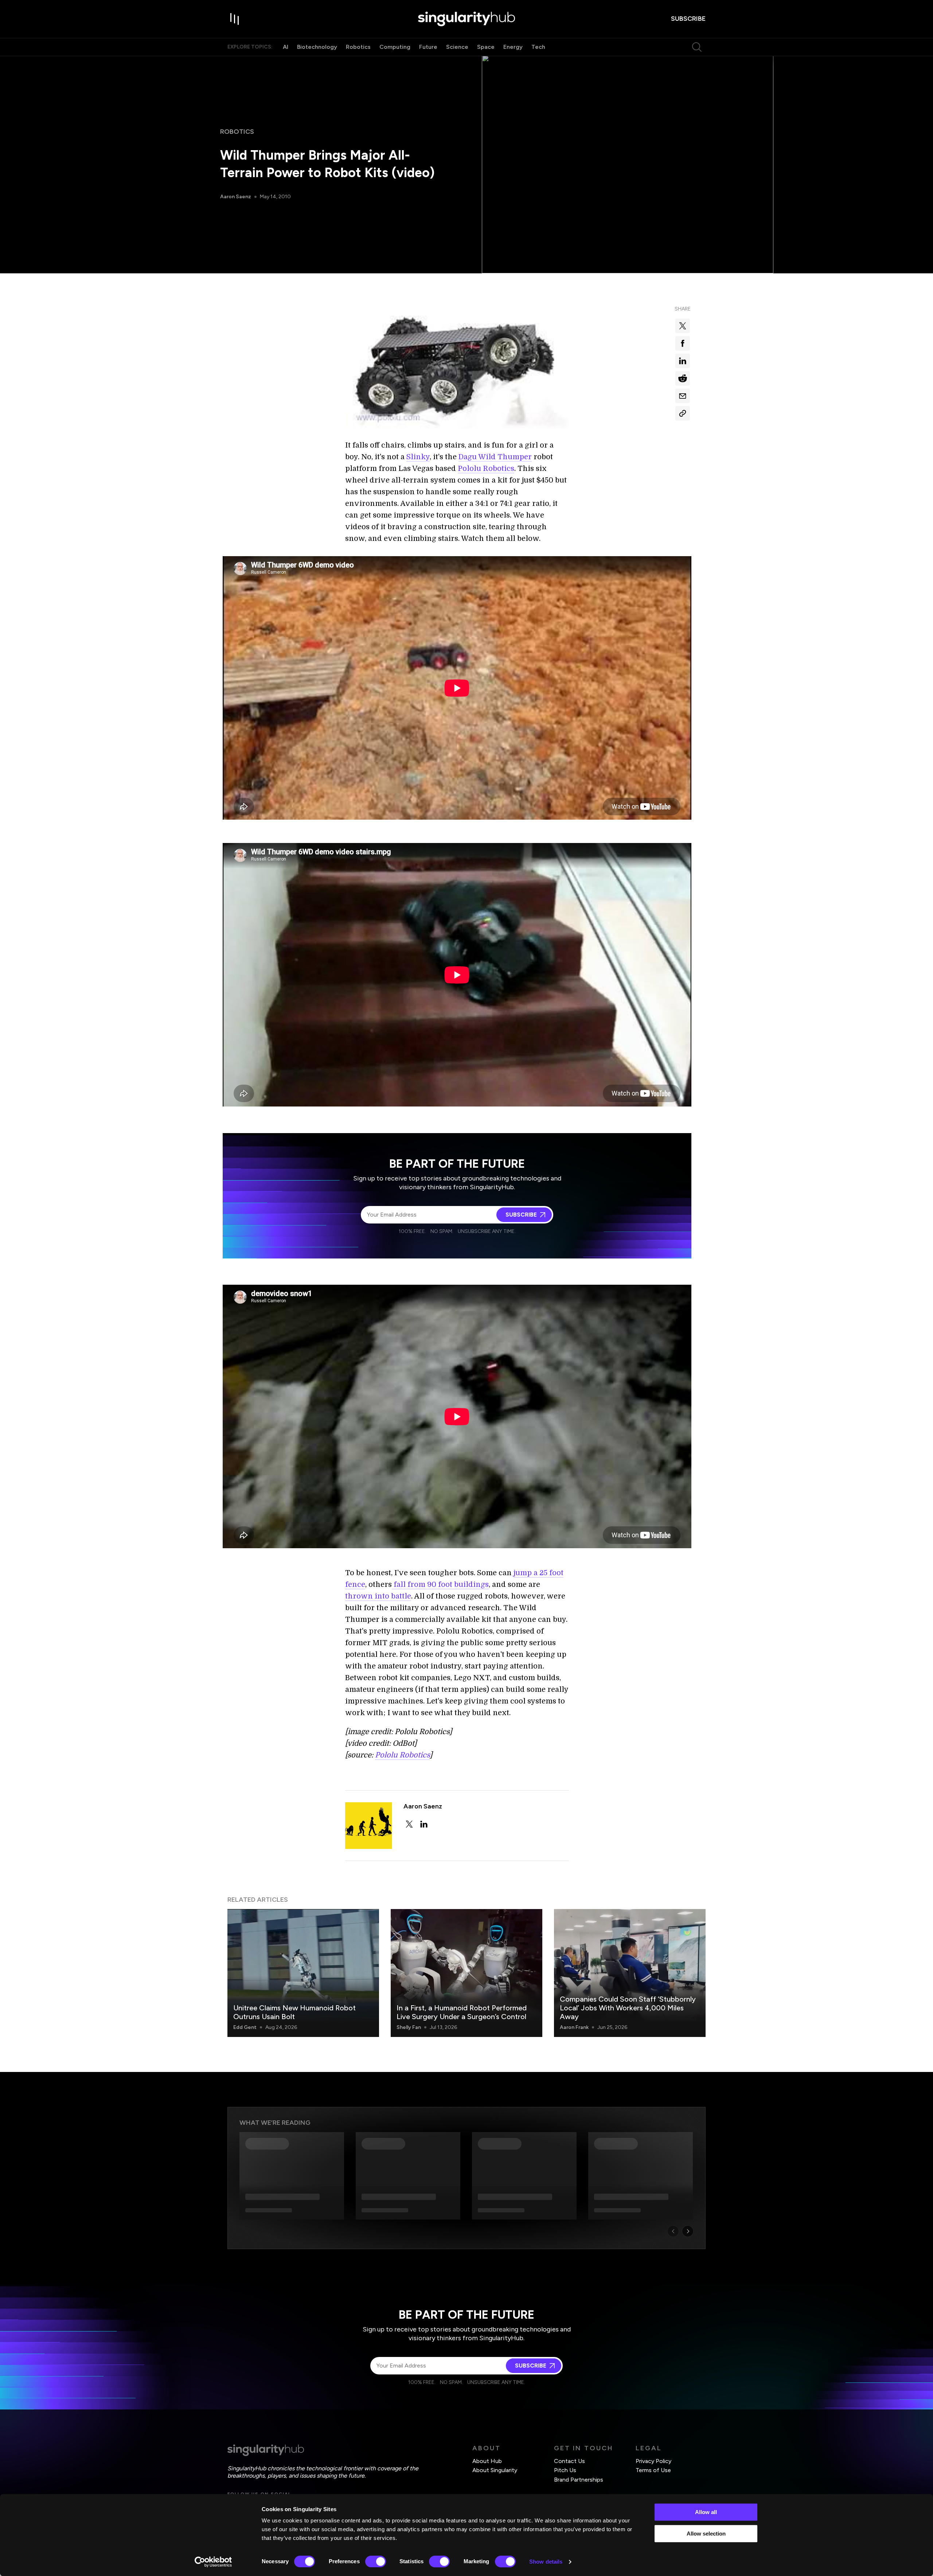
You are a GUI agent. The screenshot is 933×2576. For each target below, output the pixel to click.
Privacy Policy (653, 2461)
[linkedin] (424, 1824)
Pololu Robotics (486, 469)
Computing (395, 47)
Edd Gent (245, 2027)
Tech (538, 47)
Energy (513, 47)
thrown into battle (378, 1596)
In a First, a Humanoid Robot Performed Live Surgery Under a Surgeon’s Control (462, 2012)
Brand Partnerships (579, 2480)
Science (457, 47)
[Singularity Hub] (466, 19)
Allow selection (706, 2534)
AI (286, 47)
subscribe (688, 19)
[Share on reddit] (683, 378)
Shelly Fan (409, 2027)
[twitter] (409, 1824)
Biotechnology (317, 47)
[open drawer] (235, 19)
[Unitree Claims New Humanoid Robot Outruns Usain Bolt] (303, 1973)
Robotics (358, 47)
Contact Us (569, 2461)
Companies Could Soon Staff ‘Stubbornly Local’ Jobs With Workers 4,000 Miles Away (628, 2008)
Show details (546, 2562)
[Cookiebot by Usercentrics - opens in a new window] (213, 2562)
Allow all (706, 2512)
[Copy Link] (683, 413)
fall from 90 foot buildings (440, 1584)
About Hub (487, 2461)
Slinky (418, 457)
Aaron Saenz (236, 197)
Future (428, 47)
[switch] (376, 2561)
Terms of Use (653, 2470)
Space (486, 47)
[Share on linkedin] (683, 361)
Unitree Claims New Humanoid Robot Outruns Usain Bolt (294, 2012)
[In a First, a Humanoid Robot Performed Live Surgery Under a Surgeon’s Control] (466, 1973)
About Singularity (495, 2470)
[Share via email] (683, 396)
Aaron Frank (574, 2027)
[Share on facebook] (683, 343)
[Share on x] (683, 326)
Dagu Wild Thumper (495, 457)
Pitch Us (565, 2470)
